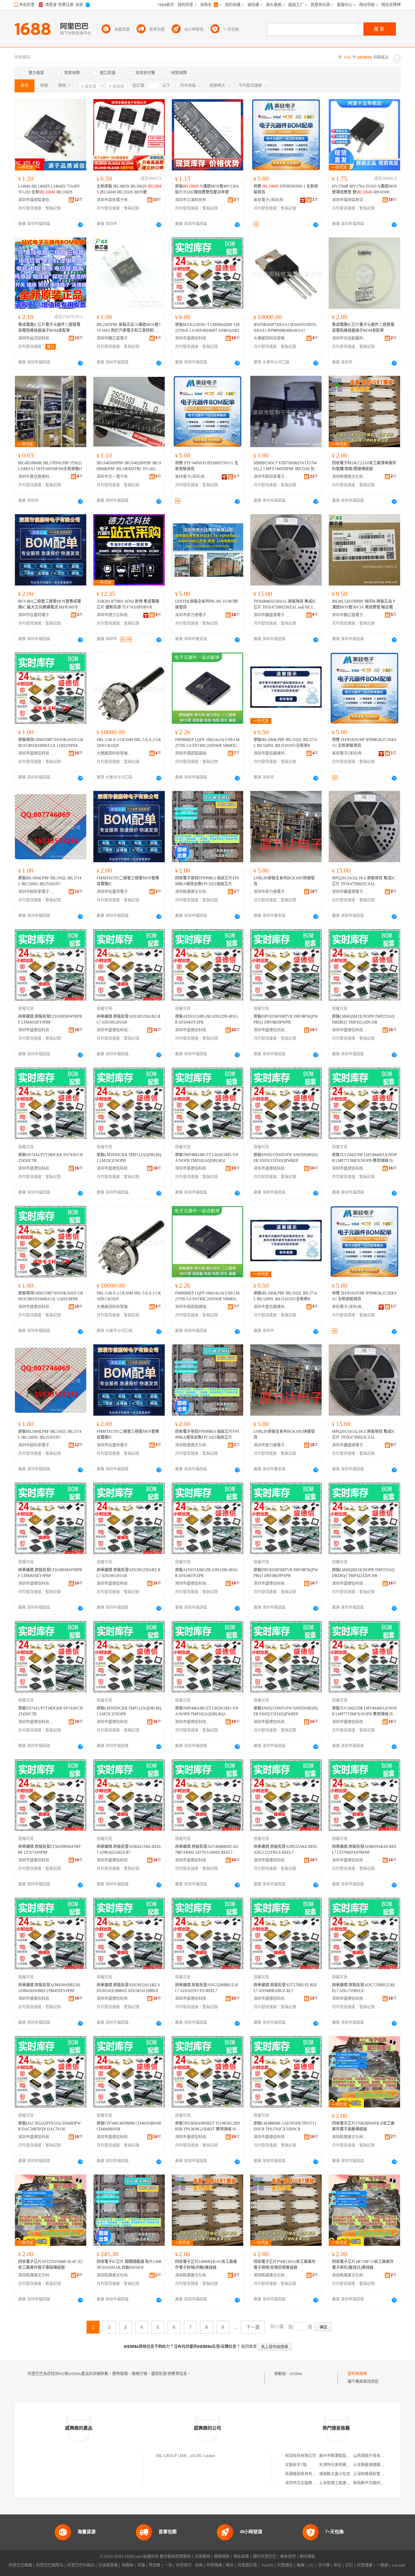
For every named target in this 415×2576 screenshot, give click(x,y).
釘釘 (349, 2565)
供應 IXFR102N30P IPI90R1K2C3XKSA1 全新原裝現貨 (364, 743)
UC (311, 2565)
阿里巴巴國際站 (50, 2565)
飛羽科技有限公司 (301, 2456)
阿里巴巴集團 (20, 2565)
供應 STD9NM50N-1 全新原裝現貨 (286, 189)
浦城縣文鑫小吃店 (335, 2474)
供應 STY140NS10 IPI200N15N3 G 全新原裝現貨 (207, 466)
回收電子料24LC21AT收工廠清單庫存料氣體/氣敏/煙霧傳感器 (364, 466)
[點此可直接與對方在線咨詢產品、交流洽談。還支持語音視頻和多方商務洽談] (80, 225)
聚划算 (155, 2565)
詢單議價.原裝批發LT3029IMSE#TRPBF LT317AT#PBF (49, 1850)
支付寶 (324, 2565)
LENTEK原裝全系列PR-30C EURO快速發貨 (206, 604)
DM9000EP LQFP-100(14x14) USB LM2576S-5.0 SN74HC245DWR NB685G (207, 743)
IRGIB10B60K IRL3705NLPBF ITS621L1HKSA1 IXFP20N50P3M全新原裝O (50, 466)
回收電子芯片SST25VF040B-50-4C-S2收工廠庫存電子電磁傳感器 (50, 2265)
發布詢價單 (357, 2374)
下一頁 (253, 2327)
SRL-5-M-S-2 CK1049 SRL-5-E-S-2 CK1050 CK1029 (129, 743)
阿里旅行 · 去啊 (189, 2565)
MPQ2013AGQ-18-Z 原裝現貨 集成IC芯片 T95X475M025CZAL (364, 881)
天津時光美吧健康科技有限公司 (346, 2465)
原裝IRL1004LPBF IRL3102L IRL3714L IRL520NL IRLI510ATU (50, 881)
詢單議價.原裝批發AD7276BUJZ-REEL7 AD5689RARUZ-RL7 (285, 1988)
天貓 (141, 2565)
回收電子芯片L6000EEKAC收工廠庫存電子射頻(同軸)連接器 (206, 2265)
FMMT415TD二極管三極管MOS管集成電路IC (128, 881)
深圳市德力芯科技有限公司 (114, 615)
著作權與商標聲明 (175, 2557)
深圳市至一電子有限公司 (114, 477)
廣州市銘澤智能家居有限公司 (344, 2456)
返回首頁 (249, 2347)
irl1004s (296, 2374)
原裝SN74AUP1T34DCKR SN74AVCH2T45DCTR (51, 1158)
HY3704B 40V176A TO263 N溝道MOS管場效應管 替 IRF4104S (364, 189)
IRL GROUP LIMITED (175, 2456)
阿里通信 (285, 2565)
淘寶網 (127, 2565)
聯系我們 (288, 2557)
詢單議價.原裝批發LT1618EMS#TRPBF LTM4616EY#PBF (50, 1019)
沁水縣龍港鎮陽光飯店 (373, 2465)
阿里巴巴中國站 (81, 2565)
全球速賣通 (108, 2565)
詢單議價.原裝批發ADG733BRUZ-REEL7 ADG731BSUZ (364, 1988)
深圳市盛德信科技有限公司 (193, 338)
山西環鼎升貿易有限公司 (374, 2456)
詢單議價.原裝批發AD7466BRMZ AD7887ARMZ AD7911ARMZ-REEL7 (207, 1850)
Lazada (399, 2565)
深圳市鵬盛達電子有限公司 (271, 615)
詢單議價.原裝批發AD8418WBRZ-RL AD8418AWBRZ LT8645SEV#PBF (50, 1988)
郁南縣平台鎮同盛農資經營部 (378, 2483)
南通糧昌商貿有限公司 (304, 2474)
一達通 (382, 2565)
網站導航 (307, 2557)
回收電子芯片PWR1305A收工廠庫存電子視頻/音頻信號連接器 (285, 2265)
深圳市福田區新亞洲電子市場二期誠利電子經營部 (350, 200)
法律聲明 (202, 2557)
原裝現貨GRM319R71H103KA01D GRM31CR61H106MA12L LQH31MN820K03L (51, 743)
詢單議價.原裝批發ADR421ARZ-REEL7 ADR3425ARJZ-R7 (129, 1850)
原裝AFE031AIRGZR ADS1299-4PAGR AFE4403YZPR (207, 1019)
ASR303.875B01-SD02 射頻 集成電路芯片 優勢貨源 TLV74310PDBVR (128, 604)
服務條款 (222, 2557)
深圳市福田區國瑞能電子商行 (193, 753)
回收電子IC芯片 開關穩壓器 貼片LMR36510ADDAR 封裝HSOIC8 (129, 2265)
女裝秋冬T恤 (296, 2465)
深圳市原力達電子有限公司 (193, 615)
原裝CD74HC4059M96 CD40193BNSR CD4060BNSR (129, 2126)
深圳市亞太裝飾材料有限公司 (310, 2483)
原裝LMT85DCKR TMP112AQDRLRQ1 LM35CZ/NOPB (129, 1158)
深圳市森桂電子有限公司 (114, 200)
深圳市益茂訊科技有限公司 (36, 338)
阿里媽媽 (214, 2565)
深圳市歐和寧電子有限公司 (271, 477)
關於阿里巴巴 (265, 2557)
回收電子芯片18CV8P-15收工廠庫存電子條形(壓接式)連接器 (363, 2265)
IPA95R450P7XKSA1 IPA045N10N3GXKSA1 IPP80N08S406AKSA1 (285, 328)
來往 (338, 2565)
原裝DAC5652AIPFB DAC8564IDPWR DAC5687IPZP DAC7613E (49, 2126)
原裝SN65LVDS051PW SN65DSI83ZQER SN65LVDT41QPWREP (286, 1158)
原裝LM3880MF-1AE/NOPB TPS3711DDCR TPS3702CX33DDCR (285, 2126)
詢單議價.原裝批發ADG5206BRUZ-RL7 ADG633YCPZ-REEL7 (207, 1988)
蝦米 (230, 2565)
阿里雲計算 (247, 2565)
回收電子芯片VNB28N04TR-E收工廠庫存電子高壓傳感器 (363, 2126)
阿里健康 (365, 2565)
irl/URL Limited (203, 2456)
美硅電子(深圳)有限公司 (271, 200)
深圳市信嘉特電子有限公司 (36, 615)
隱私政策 (241, 2557)
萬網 (301, 2565)
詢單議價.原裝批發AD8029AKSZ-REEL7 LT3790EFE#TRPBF (364, 1850)
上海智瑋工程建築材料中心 (342, 2483)
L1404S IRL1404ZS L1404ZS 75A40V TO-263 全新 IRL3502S (49, 189)
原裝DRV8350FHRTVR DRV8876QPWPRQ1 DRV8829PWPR (286, 1019)
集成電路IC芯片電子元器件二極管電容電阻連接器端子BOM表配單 (49, 328)
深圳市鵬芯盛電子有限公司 (114, 338)
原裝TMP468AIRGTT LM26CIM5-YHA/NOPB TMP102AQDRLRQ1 (207, 1158)
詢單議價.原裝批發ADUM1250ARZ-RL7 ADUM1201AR (129, 1019)
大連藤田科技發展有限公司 (271, 338)
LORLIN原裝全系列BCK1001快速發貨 (284, 881)
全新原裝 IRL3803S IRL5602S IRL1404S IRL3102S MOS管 (129, 189)
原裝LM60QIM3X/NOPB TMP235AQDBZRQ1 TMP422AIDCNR (363, 1019)
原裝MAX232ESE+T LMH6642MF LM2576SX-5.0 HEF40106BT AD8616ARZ (207, 328)
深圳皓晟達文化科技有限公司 (350, 477)
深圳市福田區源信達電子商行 (36, 200)
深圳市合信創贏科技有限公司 (350, 338)
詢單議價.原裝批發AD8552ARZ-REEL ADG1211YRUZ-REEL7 (286, 1850)
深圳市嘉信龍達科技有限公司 (36, 477)
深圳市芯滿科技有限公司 (193, 200)
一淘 (168, 2565)
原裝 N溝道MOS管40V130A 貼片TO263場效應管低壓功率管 (207, 189)
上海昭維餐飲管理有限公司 (376, 2474)
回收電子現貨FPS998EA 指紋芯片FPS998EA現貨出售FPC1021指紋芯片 (207, 881)
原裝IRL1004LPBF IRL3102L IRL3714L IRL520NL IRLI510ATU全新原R (285, 743)
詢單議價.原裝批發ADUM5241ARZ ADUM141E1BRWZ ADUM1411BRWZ (128, 1988)
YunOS (267, 2565)
